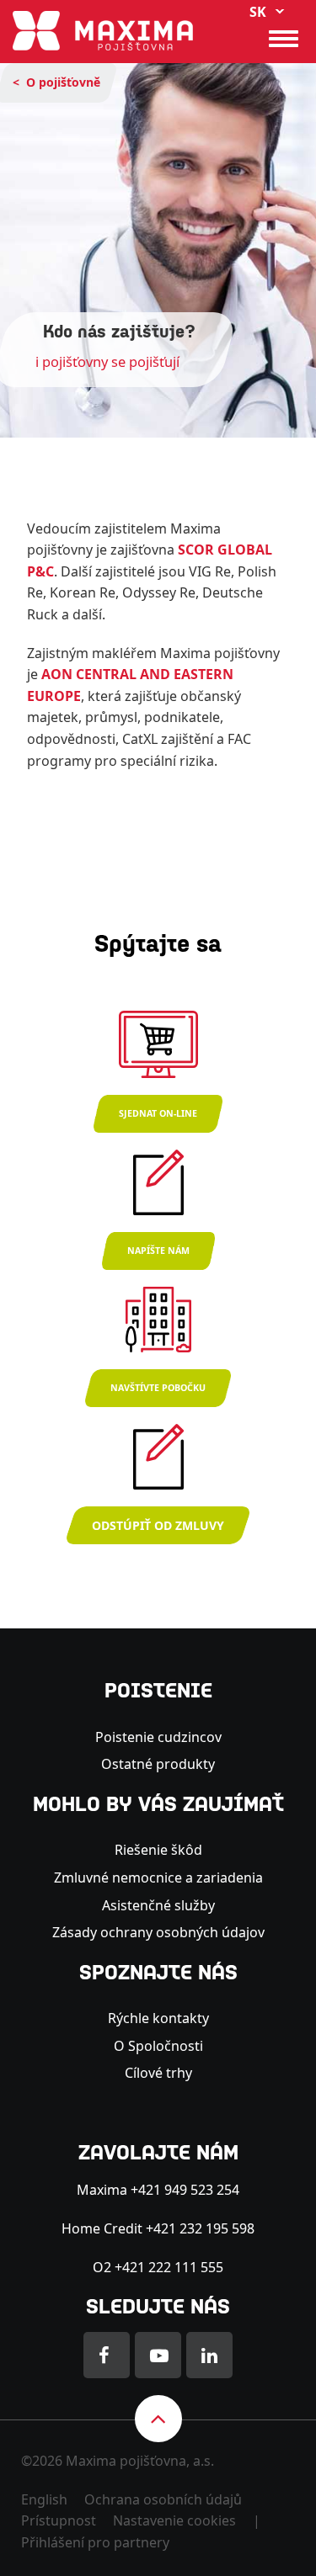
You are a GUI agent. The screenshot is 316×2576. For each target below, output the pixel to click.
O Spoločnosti (158, 2046)
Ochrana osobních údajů (163, 2499)
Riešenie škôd (158, 1850)
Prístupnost (59, 2520)
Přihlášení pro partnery (95, 2542)
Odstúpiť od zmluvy (158, 1525)
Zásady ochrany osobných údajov (158, 1932)
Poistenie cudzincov (158, 1737)
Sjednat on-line (158, 1113)
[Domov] (103, 29)
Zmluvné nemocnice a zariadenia (158, 1878)
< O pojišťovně (56, 82)
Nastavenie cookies (174, 2520)
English (44, 2499)
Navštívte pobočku (158, 1388)
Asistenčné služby (158, 1905)
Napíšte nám (158, 1251)
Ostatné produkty (158, 1764)
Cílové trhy (158, 2073)
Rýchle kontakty (158, 2018)
